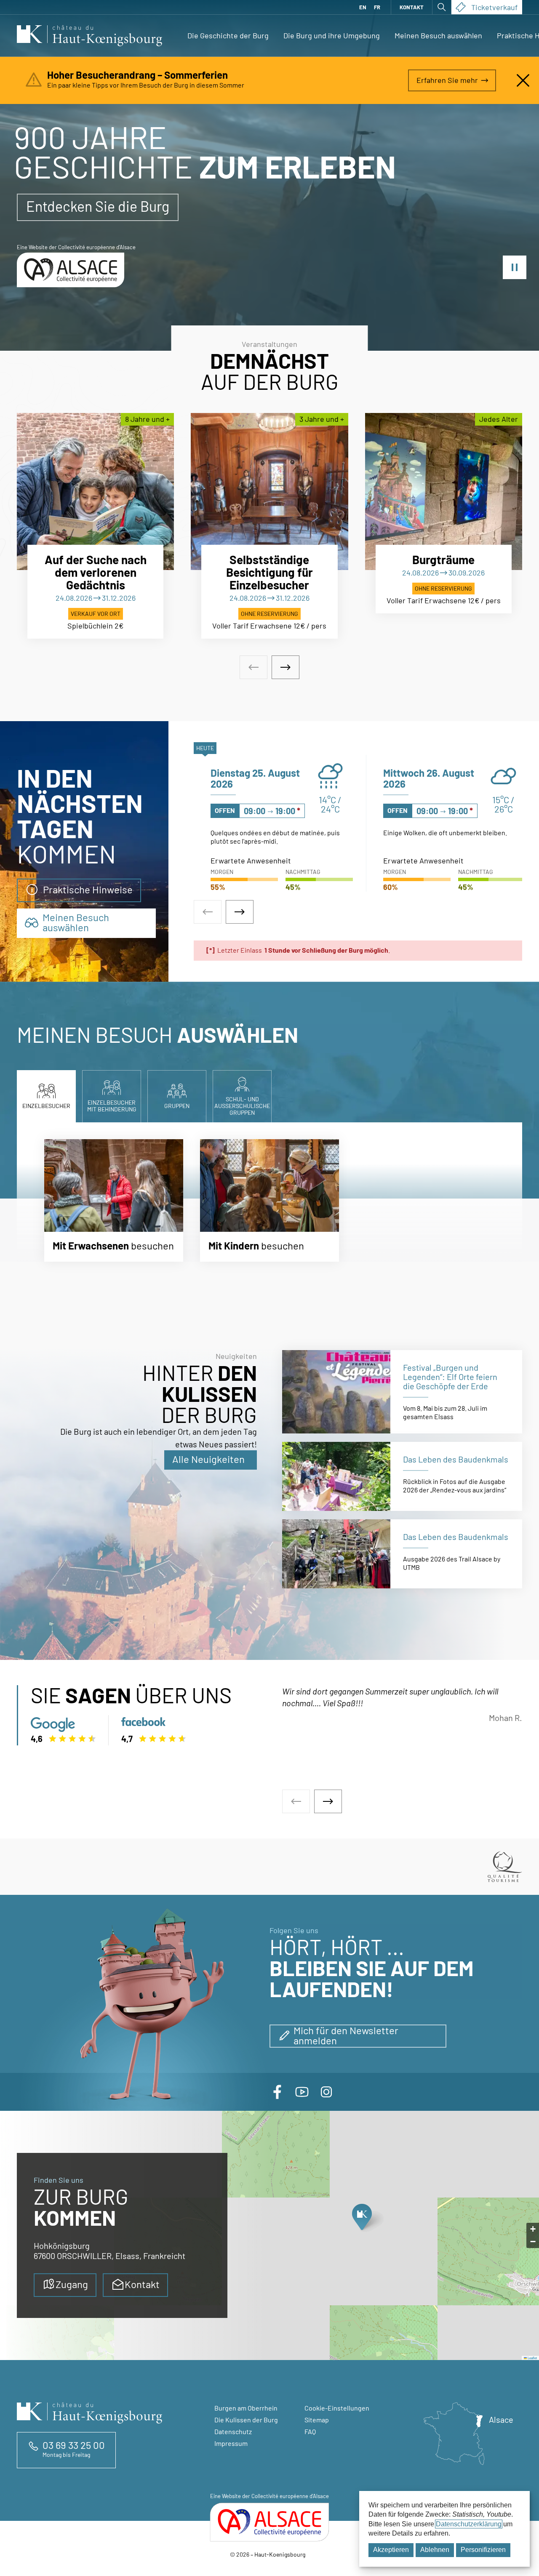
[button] (362, 2219)
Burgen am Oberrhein (246, 2408)
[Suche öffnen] (442, 7)
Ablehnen (435, 2550)
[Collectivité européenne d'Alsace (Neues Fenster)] (269, 2522)
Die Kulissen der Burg (246, 2420)
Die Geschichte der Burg (228, 35)
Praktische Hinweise (88, 889)
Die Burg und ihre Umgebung (332, 35)
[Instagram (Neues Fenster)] (326, 2092)
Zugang (72, 2284)
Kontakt (412, 7)
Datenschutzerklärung (469, 2524)
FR (377, 7)
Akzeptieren (391, 2550)
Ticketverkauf (494, 7)
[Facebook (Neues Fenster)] (278, 2092)
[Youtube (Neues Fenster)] (302, 2092)
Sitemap (317, 2420)
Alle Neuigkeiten (208, 1459)
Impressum (231, 2443)
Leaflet (532, 2358)
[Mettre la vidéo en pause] (515, 267)
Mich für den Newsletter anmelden (346, 2035)
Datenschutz (233, 2431)
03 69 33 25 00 (74, 2445)
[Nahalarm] (523, 80)
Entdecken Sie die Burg (98, 206)
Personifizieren (483, 2550)
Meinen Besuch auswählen (438, 35)
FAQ (310, 2431)
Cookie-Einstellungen (337, 2408)
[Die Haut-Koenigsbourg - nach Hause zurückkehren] (89, 36)
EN (363, 7)
